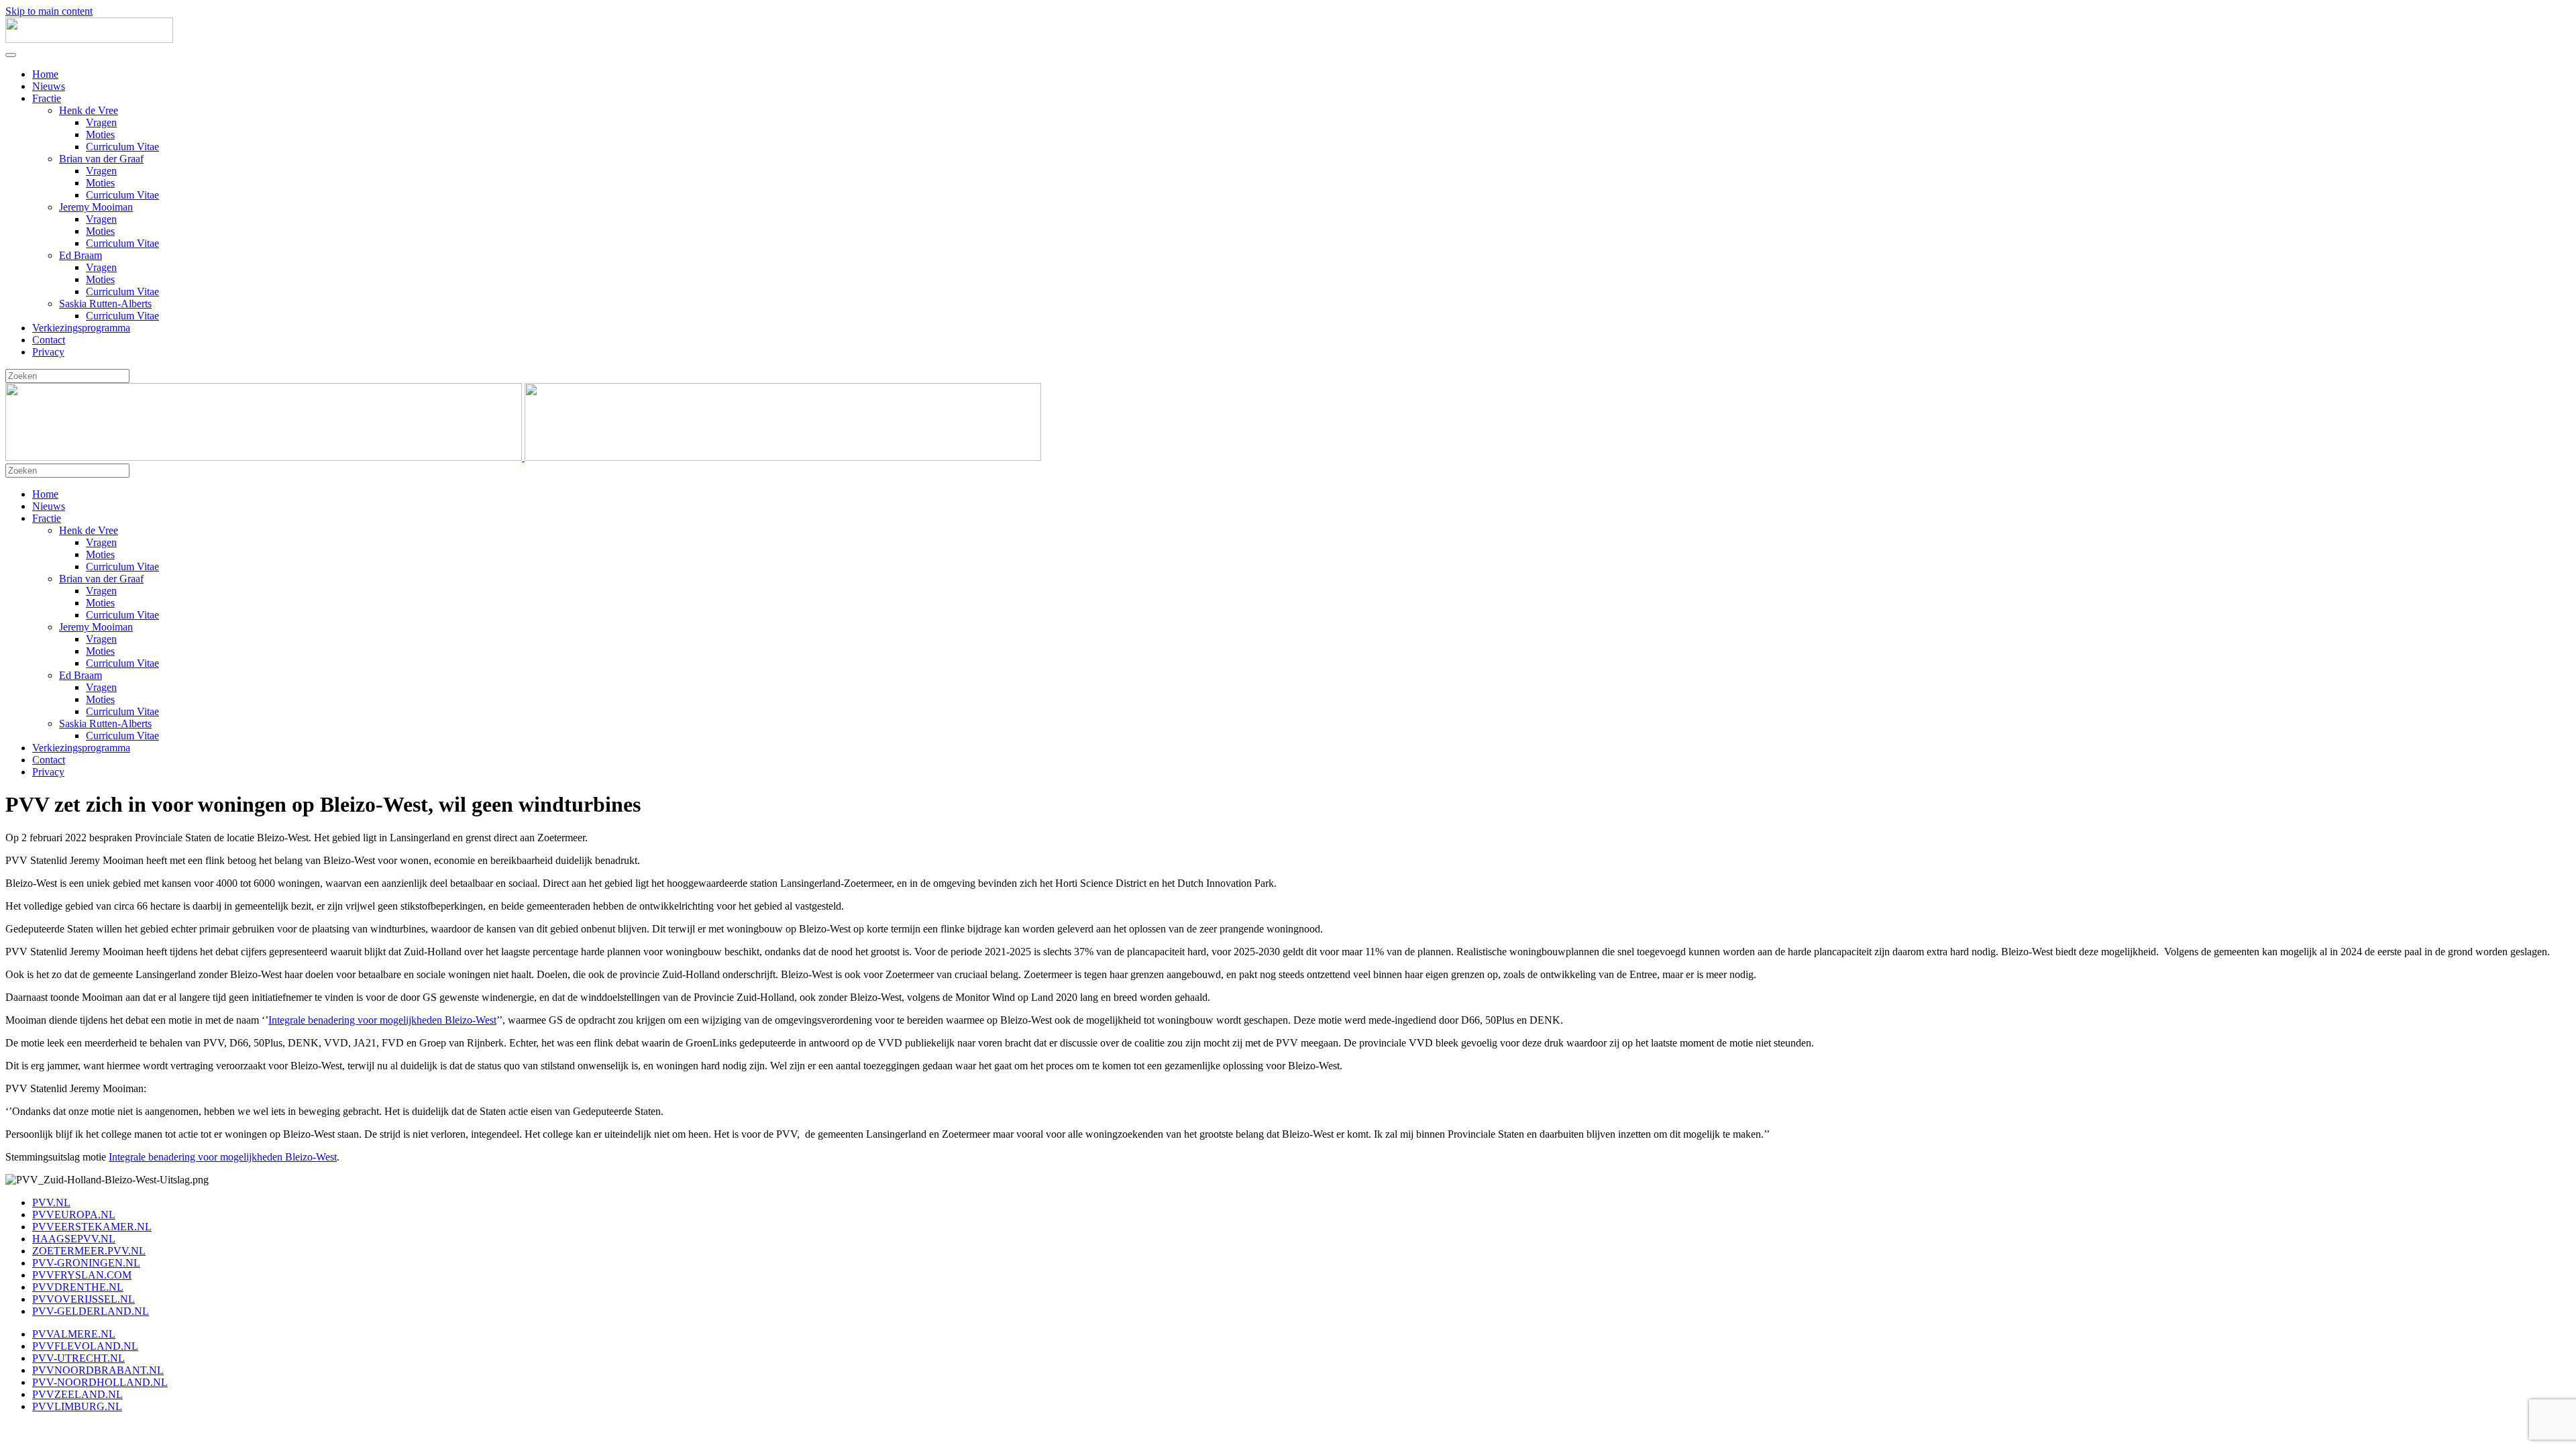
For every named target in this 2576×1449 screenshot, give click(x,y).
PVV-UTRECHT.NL (78, 1358)
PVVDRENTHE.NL (78, 1287)
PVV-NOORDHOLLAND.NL (100, 1382)
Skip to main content (49, 11)
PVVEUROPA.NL (74, 1215)
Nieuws (49, 86)
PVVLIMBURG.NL (77, 1406)
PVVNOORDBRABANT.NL (98, 1370)
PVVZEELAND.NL (77, 1394)
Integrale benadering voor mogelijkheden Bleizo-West (382, 1020)
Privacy (48, 352)
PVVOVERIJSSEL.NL (84, 1299)
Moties (100, 135)
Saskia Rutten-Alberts (105, 304)
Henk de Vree (89, 110)
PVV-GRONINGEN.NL (86, 1263)
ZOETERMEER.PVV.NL (89, 1251)
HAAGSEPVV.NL (74, 1239)
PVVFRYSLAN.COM (82, 1275)
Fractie (47, 98)
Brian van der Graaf (101, 159)
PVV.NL (51, 1202)
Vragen (101, 122)
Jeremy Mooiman (96, 207)
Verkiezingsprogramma (81, 328)
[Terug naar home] (89, 39)
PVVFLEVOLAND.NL (85, 1346)
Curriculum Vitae (122, 147)
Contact (49, 340)
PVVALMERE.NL (74, 1334)
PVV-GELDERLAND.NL (91, 1311)
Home (45, 74)
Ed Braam (80, 255)
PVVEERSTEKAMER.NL (92, 1227)
